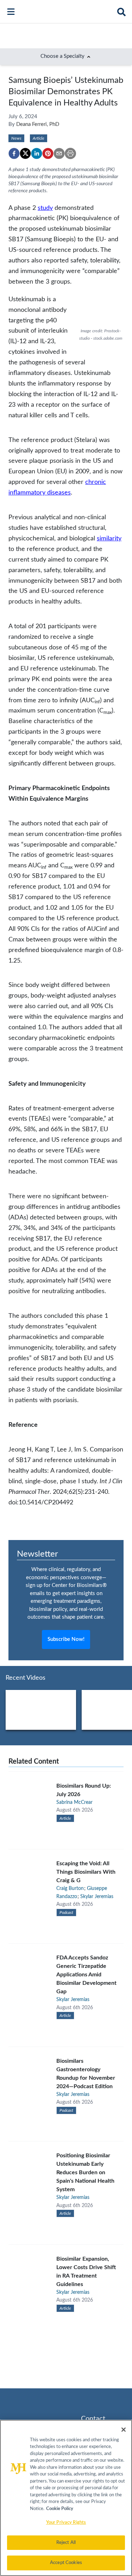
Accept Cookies (66, 2563)
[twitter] (25, 153)
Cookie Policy (60, 2509)
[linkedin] (37, 153)
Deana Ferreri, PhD (38, 124)
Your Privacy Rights (66, 2523)
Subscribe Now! (66, 1639)
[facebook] (14, 153)
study (45, 208)
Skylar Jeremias (97, 1897)
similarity (109, 538)
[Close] (124, 2430)
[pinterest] (48, 153)
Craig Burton (70, 1889)
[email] (59, 153)
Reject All (66, 2543)
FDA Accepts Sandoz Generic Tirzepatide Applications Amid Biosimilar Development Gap (86, 1975)
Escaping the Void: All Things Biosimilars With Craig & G (86, 1872)
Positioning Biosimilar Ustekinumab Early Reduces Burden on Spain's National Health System (85, 2172)
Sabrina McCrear (74, 1802)
